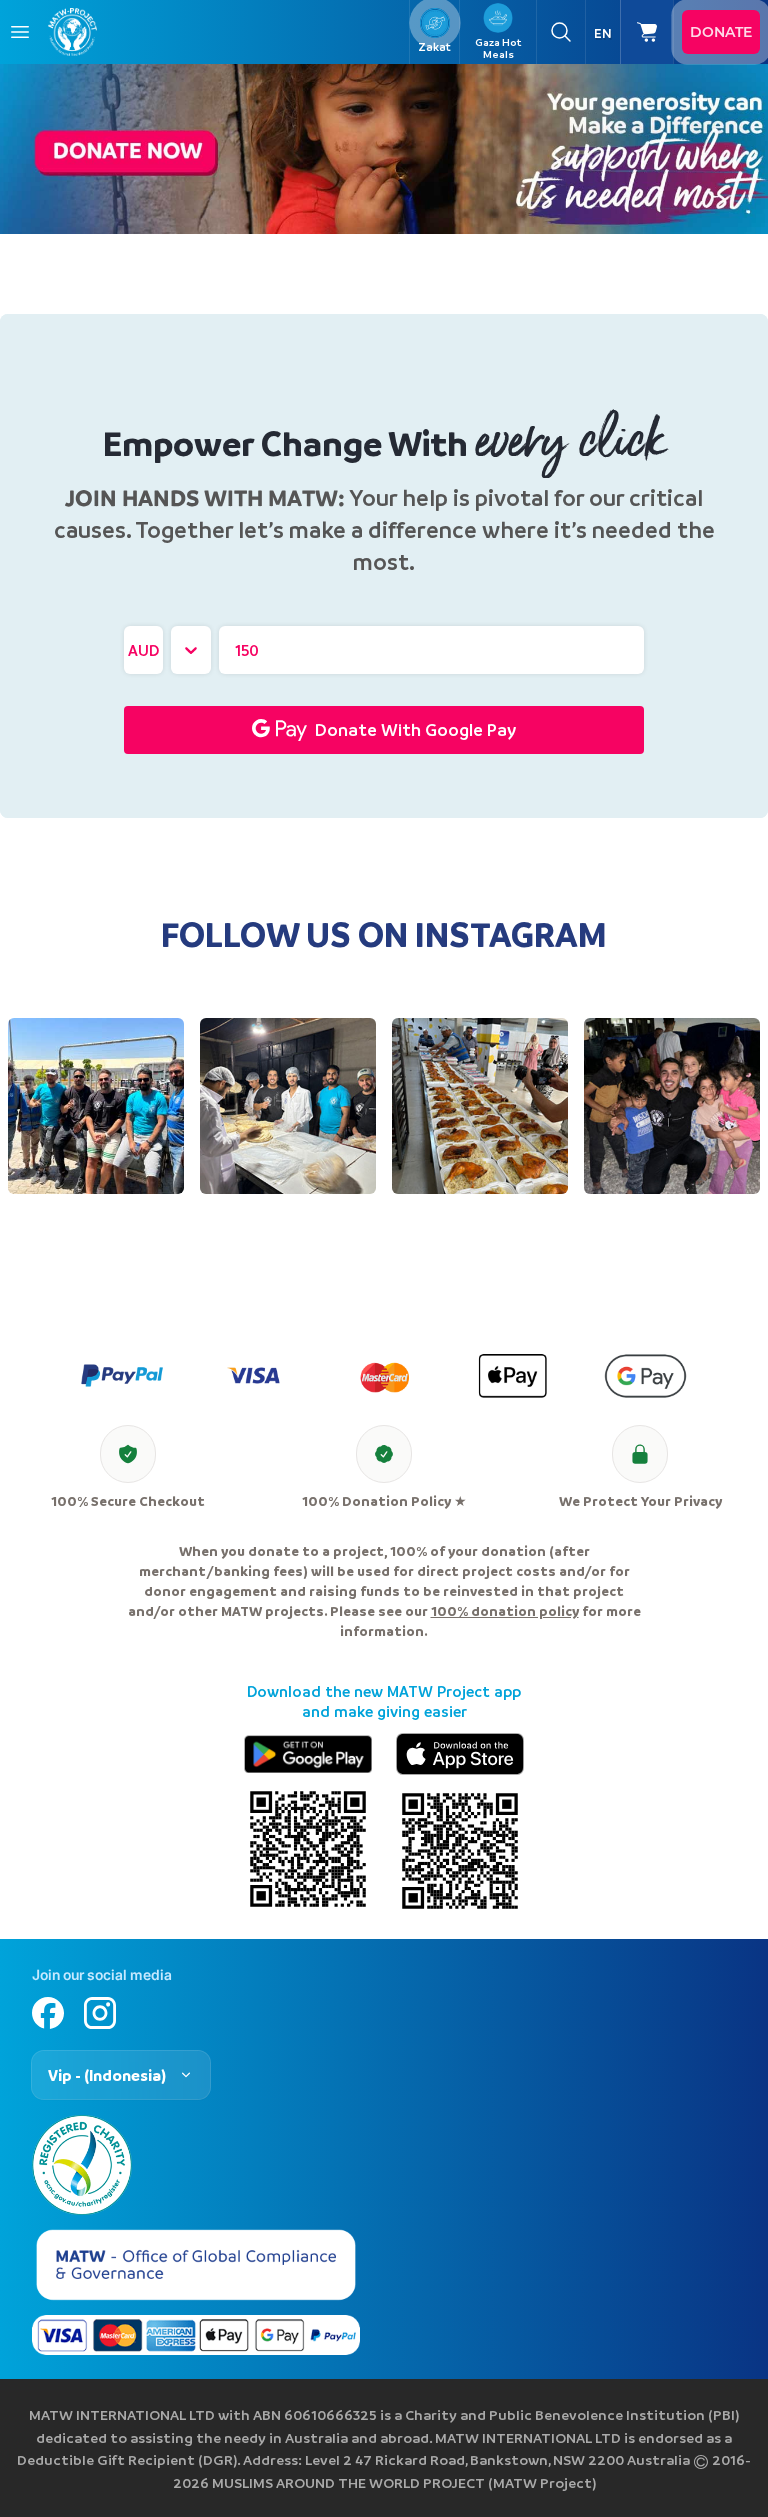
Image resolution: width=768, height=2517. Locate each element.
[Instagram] (100, 2013)
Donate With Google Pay (415, 729)
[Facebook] (48, 2013)
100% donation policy (505, 1610)
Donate (721, 32)
